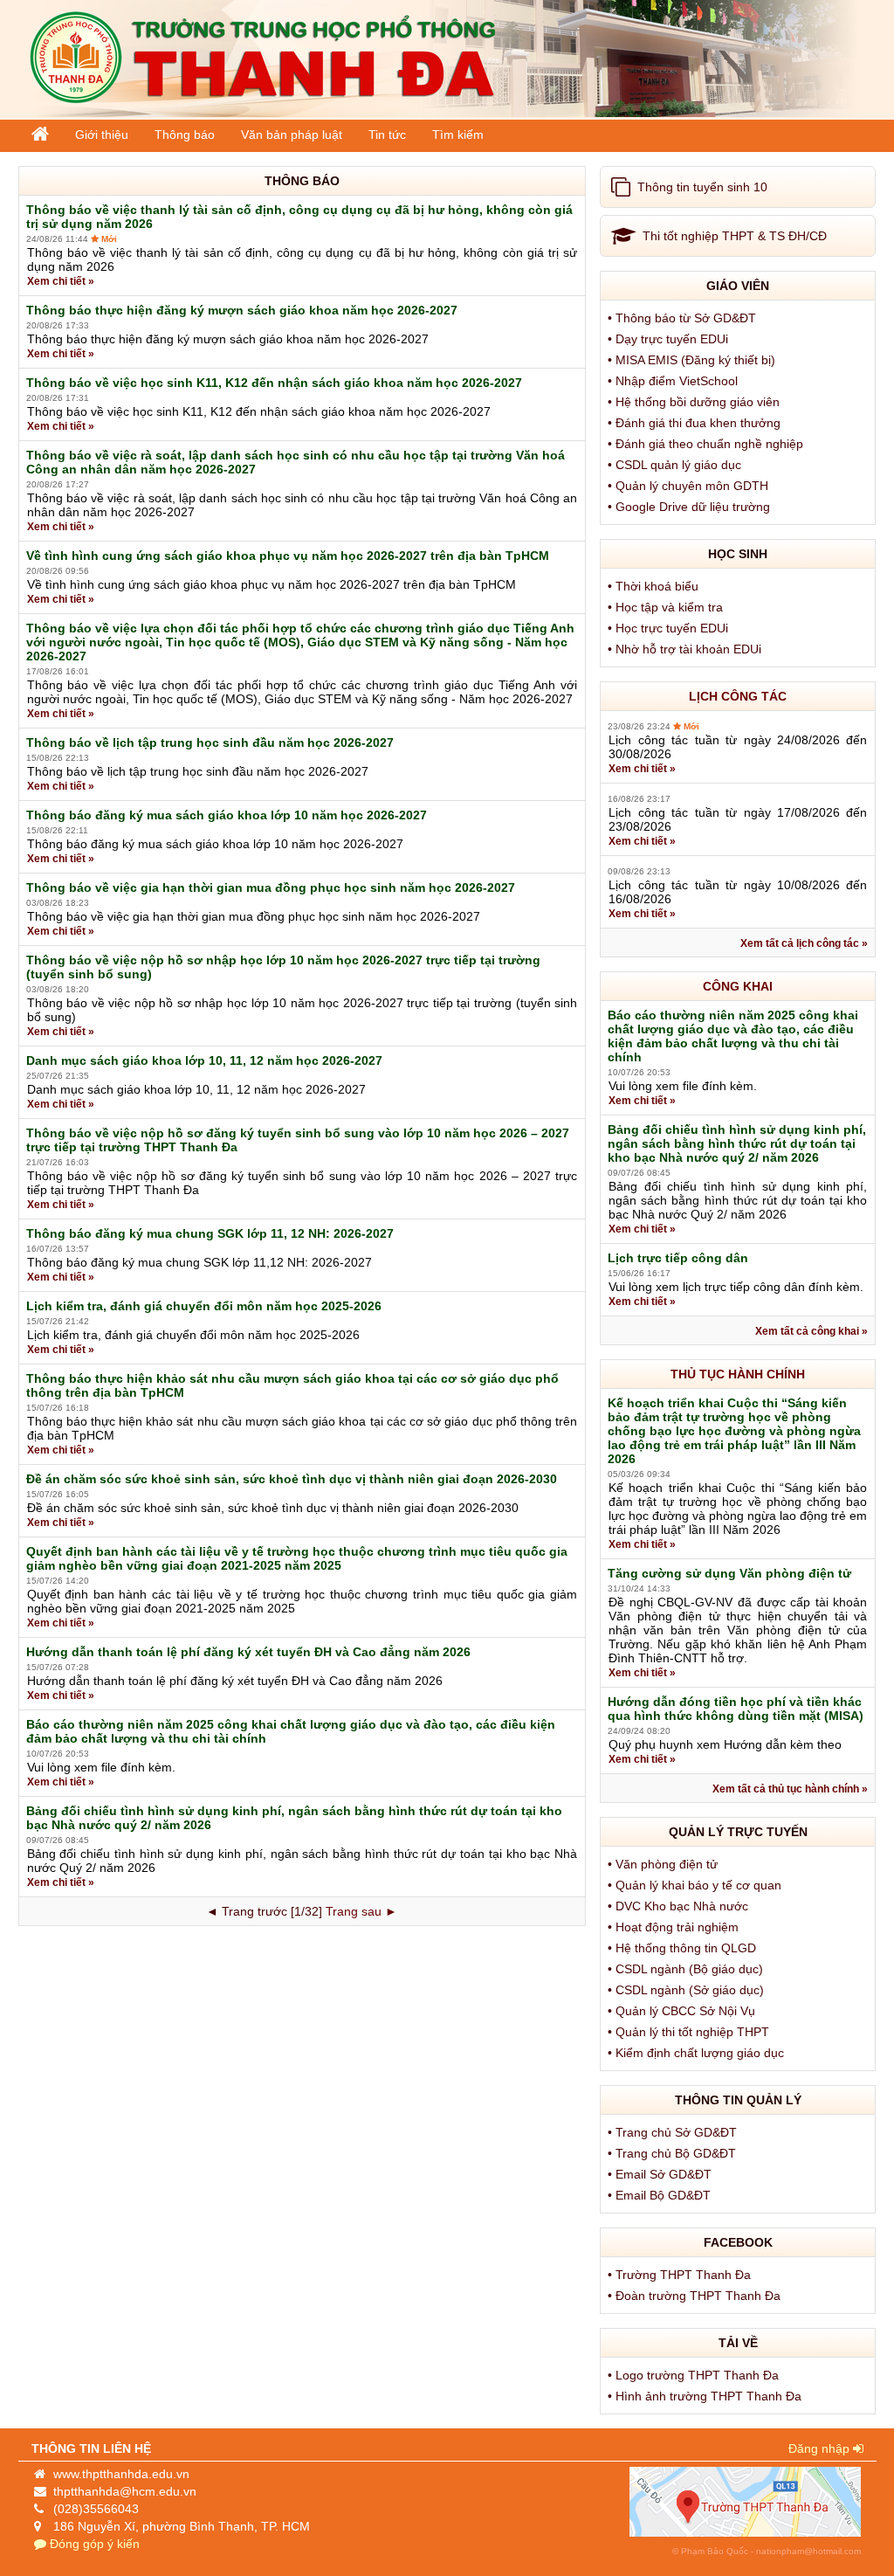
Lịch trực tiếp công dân (678, 1258)
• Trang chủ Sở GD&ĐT (674, 2132)
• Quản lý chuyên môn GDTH (690, 486)
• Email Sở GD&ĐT (661, 2174)
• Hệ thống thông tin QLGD (684, 1948)
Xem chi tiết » (61, 281)
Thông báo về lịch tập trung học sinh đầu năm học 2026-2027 (210, 742)
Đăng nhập (821, 2448)
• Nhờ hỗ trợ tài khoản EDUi (686, 649)
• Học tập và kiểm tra (667, 607)
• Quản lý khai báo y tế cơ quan (696, 1885)
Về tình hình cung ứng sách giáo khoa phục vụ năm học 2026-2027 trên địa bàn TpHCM (288, 556)
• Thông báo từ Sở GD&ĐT (684, 318)
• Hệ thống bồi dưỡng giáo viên (695, 402)
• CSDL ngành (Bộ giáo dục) (687, 1969)
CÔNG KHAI (738, 986)
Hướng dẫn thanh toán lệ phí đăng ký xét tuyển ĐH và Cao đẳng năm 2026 (248, 1652)
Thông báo (185, 135)
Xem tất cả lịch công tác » (804, 943)
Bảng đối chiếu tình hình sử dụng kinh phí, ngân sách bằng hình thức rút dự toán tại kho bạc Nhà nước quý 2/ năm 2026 (737, 1143)
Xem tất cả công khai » (811, 1331)
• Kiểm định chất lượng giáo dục (698, 2053)
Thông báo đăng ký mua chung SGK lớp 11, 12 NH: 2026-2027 (210, 1233)
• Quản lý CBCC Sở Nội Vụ (683, 2011)
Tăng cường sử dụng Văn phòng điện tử (729, 1573)
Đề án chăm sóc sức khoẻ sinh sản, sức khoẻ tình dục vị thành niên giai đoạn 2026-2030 (292, 1479)
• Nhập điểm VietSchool (674, 381)
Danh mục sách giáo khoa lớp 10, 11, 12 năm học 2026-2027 (204, 1060)
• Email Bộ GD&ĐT (661, 2195)
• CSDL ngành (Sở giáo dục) (688, 1990)
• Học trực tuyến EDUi (670, 628)
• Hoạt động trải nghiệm (675, 1927)
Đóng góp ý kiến (93, 2544)
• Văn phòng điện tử (664, 1864)
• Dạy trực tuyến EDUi (670, 339)
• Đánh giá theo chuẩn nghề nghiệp (707, 444)
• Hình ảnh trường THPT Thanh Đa (706, 2396)
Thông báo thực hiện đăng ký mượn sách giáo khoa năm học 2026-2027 (242, 310)
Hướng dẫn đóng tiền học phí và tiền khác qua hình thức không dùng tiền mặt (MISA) (736, 1709)
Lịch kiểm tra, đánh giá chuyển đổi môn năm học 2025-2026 (204, 1306)
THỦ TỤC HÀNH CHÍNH (738, 1374)
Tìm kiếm (458, 135)
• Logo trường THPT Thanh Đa (695, 2375)
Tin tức (387, 135)
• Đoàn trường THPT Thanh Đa (696, 2296)
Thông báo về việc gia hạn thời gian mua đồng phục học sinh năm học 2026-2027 (271, 887)
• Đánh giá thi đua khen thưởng (696, 423)
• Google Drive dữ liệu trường (691, 507)
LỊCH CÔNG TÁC (738, 696)
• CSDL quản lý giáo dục (676, 465)
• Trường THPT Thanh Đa (681, 2275)
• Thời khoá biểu (655, 586)
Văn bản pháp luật (292, 135)
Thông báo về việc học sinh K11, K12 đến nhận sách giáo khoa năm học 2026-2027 (274, 383)
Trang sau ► (361, 1911)
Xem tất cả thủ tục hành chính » (790, 1789)
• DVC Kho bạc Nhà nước (680, 1906)
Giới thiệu (102, 135)
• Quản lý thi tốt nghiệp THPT (690, 2032)
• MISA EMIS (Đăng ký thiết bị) (693, 360)
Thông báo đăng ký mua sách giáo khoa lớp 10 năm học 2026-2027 (227, 815)
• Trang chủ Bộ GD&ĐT (674, 2153)
